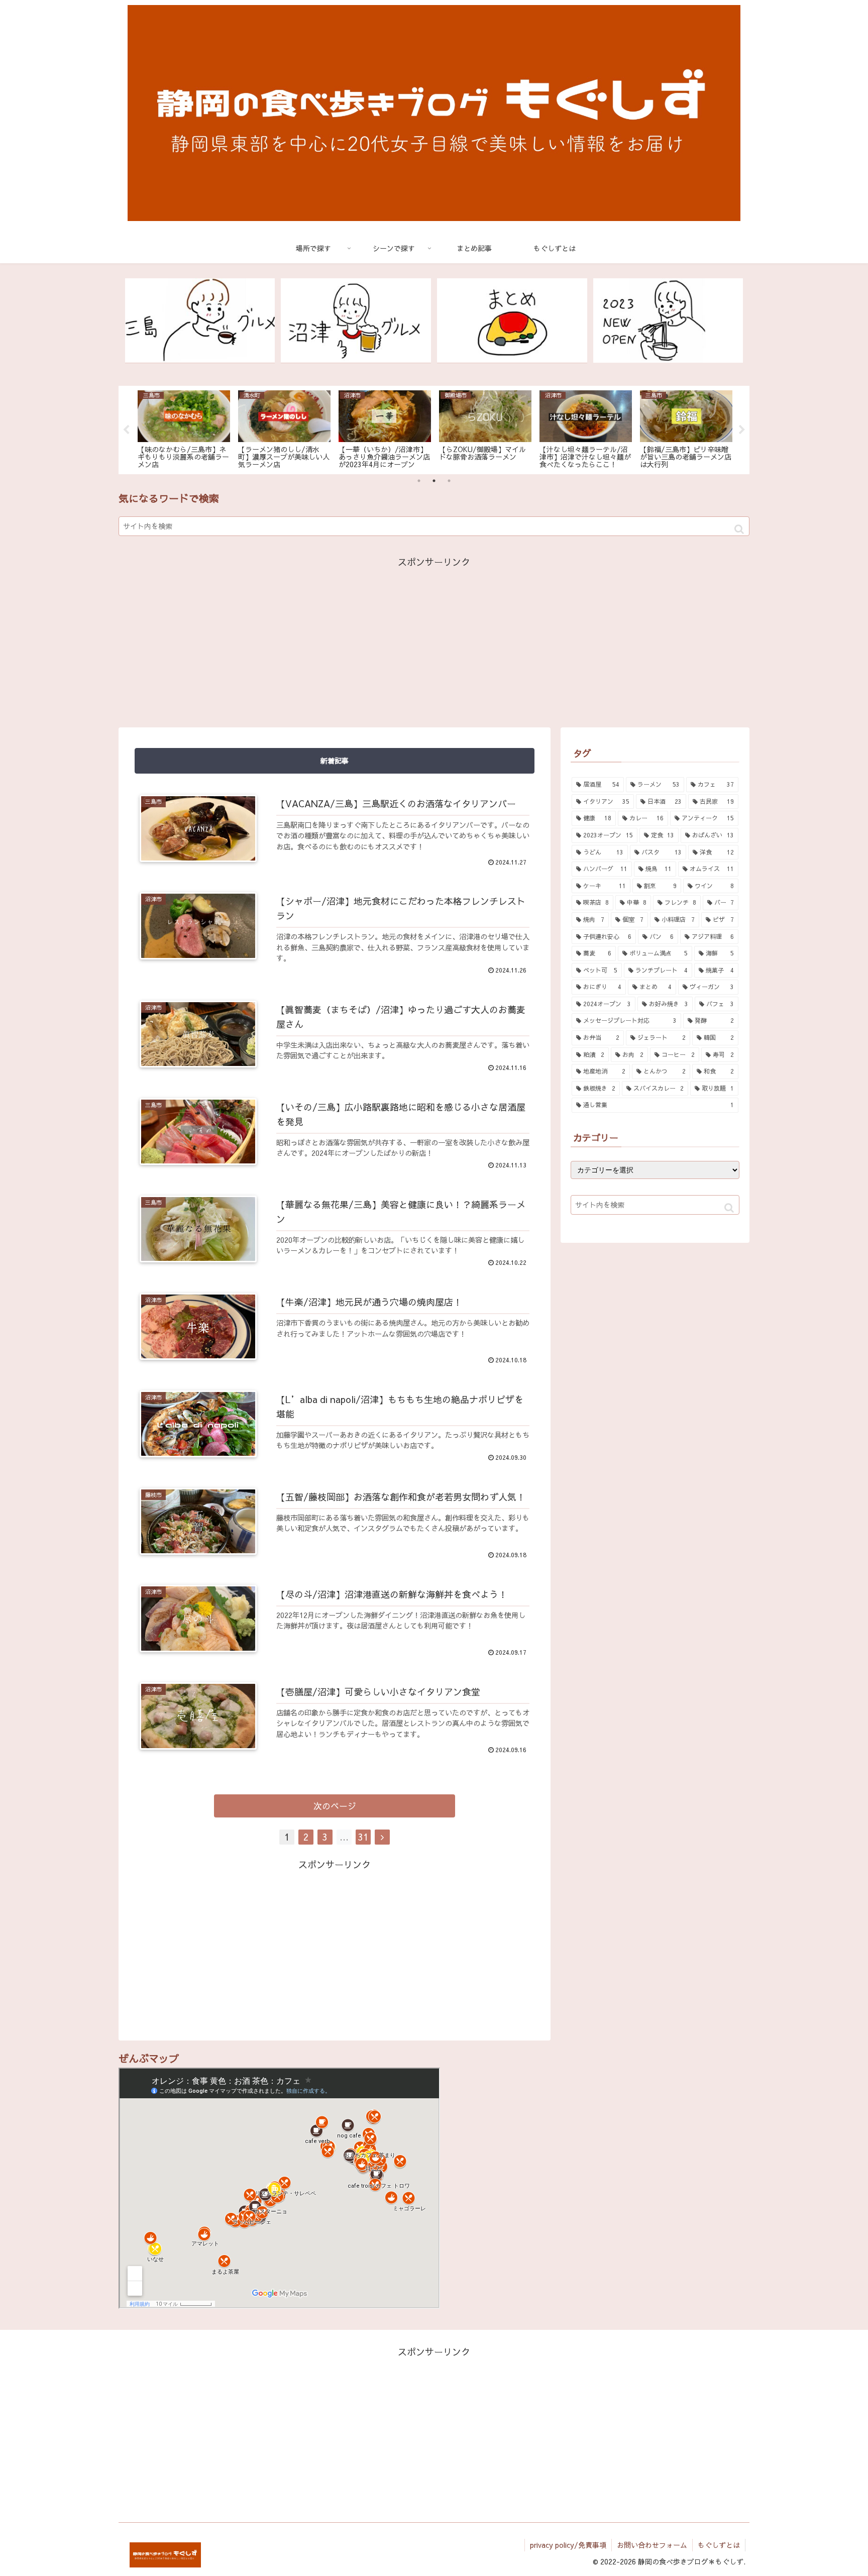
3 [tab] (449, 481)
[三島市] (200, 321)
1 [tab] (419, 481)
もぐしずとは (719, 2545)
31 (363, 1837)
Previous (126, 430)
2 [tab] (434, 481)
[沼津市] (356, 321)
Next (742, 430)
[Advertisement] (434, 640)
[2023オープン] (668, 321)
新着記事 (335, 761)
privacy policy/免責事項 (568, 2545)
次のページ (335, 1806)
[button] (739, 529)
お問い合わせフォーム (652, 2545)
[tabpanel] (184, 428)
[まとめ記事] (512, 321)
